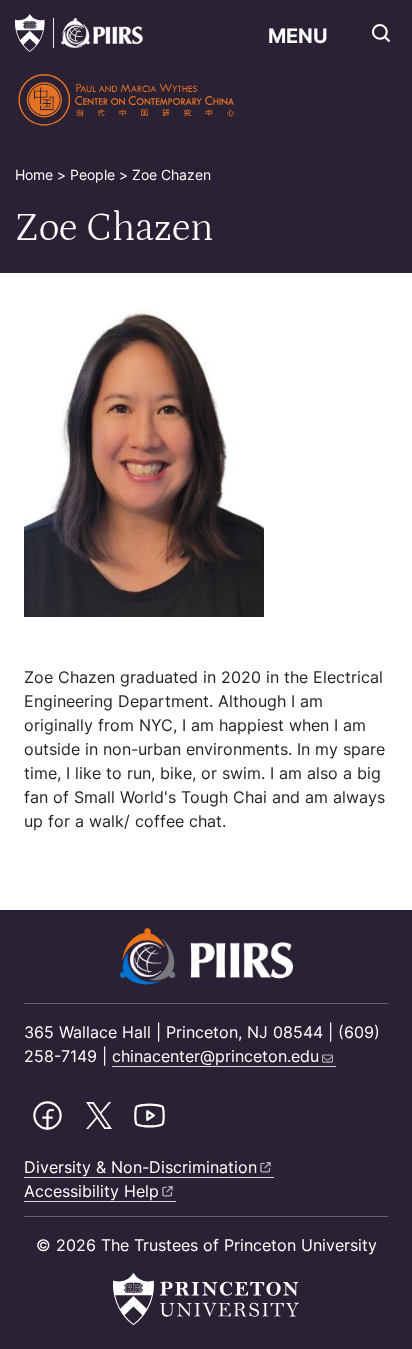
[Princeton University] (30, 33)
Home (34, 174)
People (92, 174)
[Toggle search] (381, 33)
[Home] (127, 100)
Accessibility (91, 1191)
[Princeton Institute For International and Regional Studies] (98, 33)
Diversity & (140, 1167)
